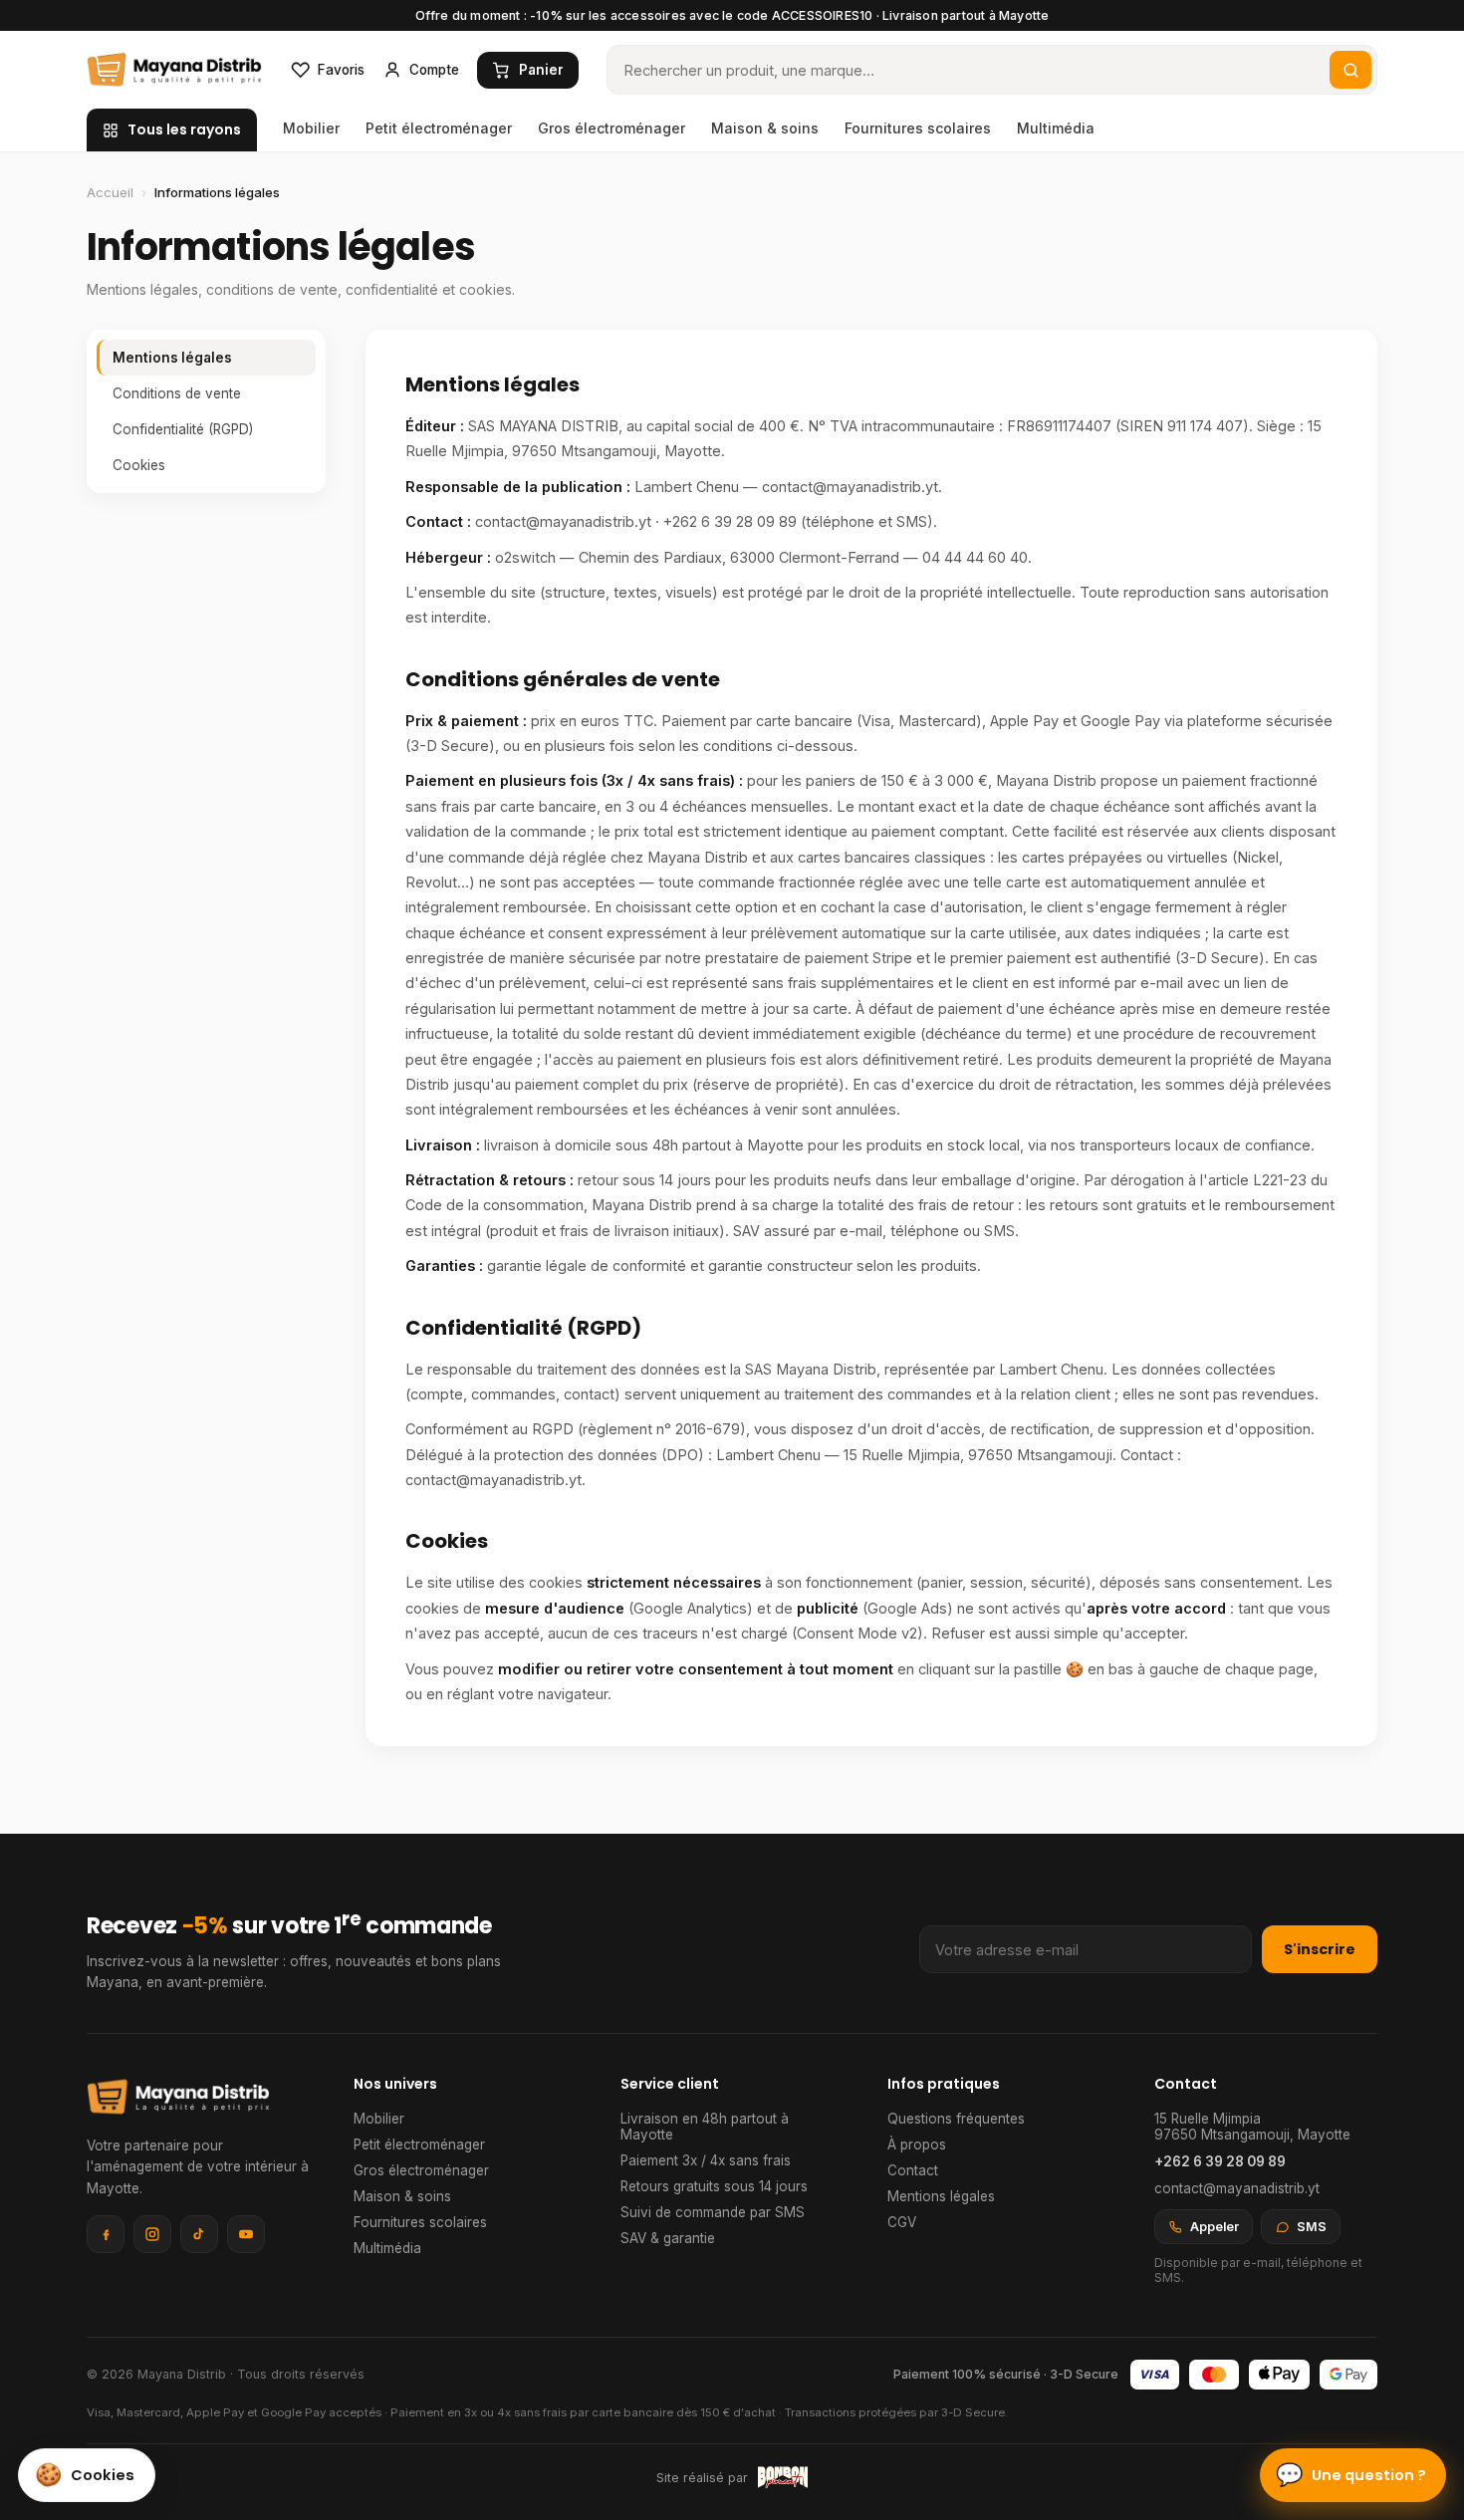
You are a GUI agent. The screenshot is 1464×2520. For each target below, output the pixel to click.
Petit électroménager (439, 128)
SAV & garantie (668, 2238)
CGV (902, 2222)
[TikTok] (199, 2234)
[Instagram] (152, 2234)
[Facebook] (106, 2234)
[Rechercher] (1350, 70)
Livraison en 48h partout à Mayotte (705, 2127)
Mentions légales (172, 358)
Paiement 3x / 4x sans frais (706, 2160)
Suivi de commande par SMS (713, 2212)
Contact (913, 2170)
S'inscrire (1320, 1949)
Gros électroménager (611, 128)
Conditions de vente (177, 393)
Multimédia (1056, 128)
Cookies (139, 465)
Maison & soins (765, 128)
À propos (917, 2144)
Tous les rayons (184, 129)
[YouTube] (246, 2234)
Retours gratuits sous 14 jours (714, 2186)
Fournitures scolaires (918, 128)
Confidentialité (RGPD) (183, 429)
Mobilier (311, 128)
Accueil (110, 192)
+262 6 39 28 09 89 (1220, 2161)
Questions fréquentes (956, 2119)
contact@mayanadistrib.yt (1237, 2188)
